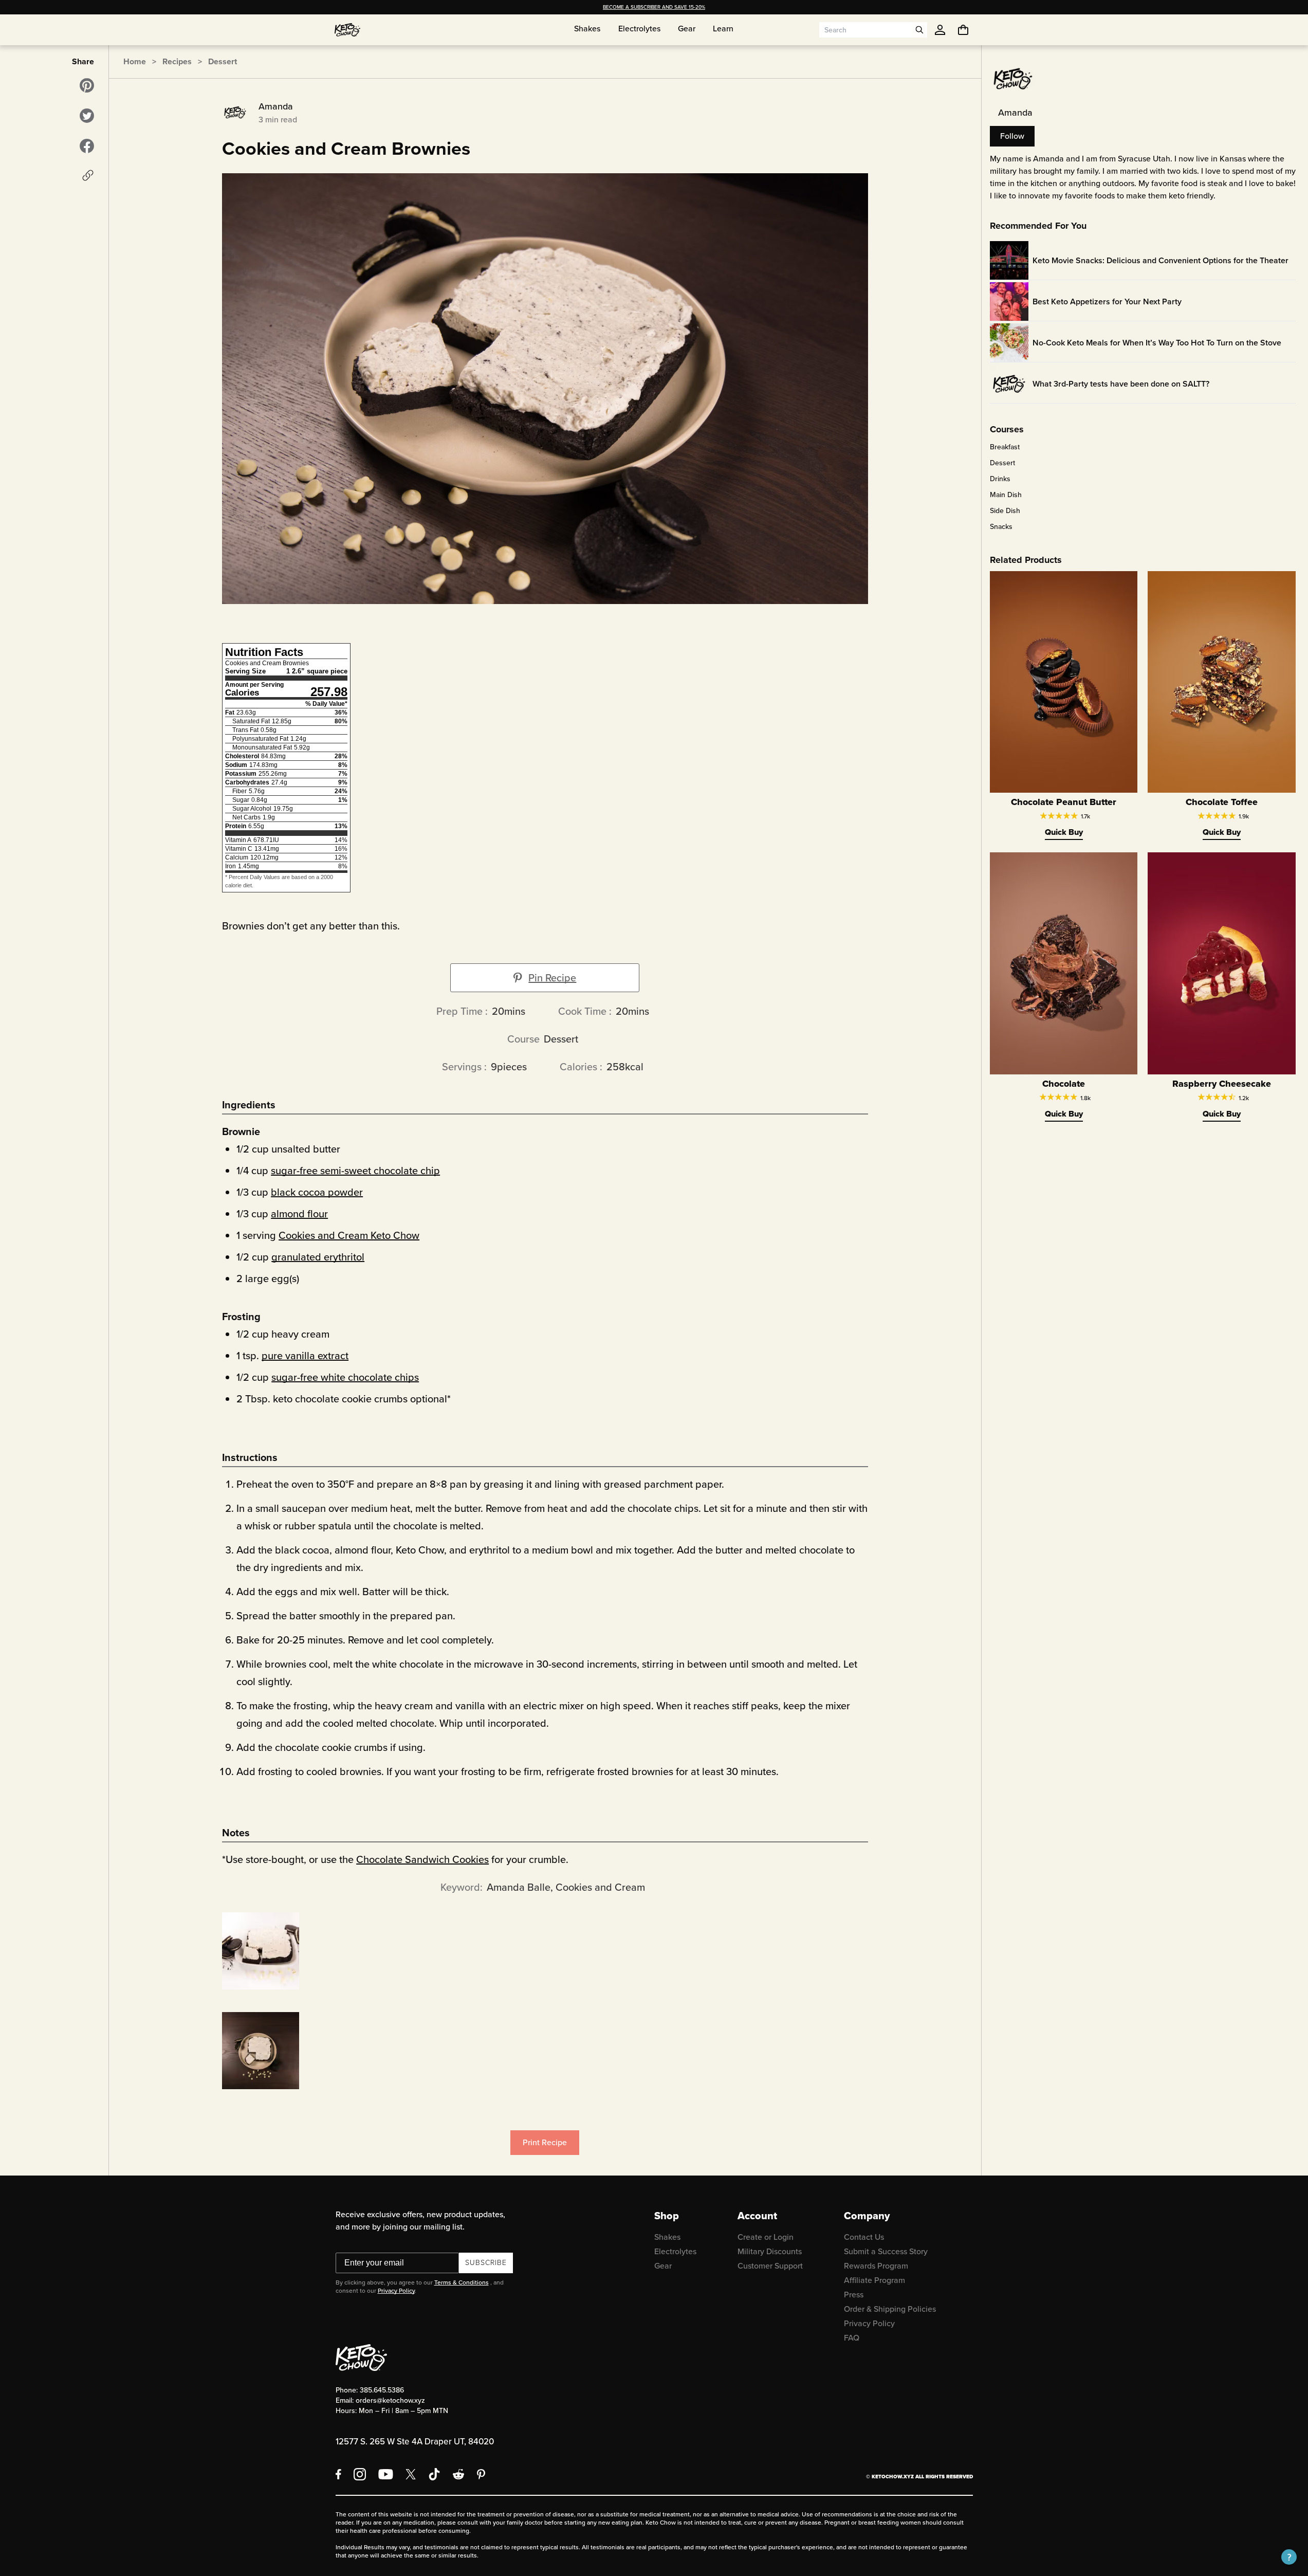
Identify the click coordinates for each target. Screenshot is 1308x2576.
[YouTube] (386, 2474)
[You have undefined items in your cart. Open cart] (963, 30)
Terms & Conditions (462, 2282)
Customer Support (770, 2266)
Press (854, 2295)
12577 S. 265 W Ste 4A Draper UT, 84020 (415, 2442)
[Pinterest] (481, 2474)
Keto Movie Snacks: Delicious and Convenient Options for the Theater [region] (1160, 260)
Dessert (223, 61)
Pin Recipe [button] (552, 978)
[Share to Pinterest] (87, 85)
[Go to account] (940, 30)
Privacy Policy (396, 2291)
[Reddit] (459, 2474)
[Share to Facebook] (87, 146)
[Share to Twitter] (87, 116)
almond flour (299, 1214)
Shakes (667, 2237)
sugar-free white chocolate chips (345, 1377)
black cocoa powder (317, 1192)
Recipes (177, 61)
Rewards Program (876, 2266)
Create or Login (766, 2237)
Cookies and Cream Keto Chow (349, 1235)
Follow (1012, 136)
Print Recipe (545, 2142)
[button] (1289, 2557)
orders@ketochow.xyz (390, 2400)
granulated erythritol (318, 1257)
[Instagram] (360, 2474)
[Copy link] (88, 175)
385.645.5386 (382, 2390)
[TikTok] (434, 2474)
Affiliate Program (874, 2280)
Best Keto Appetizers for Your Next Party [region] (1107, 302)
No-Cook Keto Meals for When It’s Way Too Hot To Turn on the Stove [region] (1157, 343)
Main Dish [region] (1006, 495)
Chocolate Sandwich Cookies (422, 1859)
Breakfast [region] (1005, 447)
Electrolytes (675, 2251)
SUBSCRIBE (486, 2263)
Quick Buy (1064, 832)
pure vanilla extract (305, 1356)
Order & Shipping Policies (890, 2309)
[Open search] (919, 30)
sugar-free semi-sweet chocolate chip (355, 1171)
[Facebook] (338, 2474)
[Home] (347, 30)
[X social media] (411, 2474)
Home (135, 61)
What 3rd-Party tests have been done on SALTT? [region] (1121, 384)
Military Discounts (770, 2251)
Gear (663, 2266)
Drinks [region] (1000, 479)
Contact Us (864, 2237)
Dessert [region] (1002, 463)
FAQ (852, 2338)
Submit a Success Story (886, 2251)
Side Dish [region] (1005, 511)
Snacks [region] (1001, 527)
